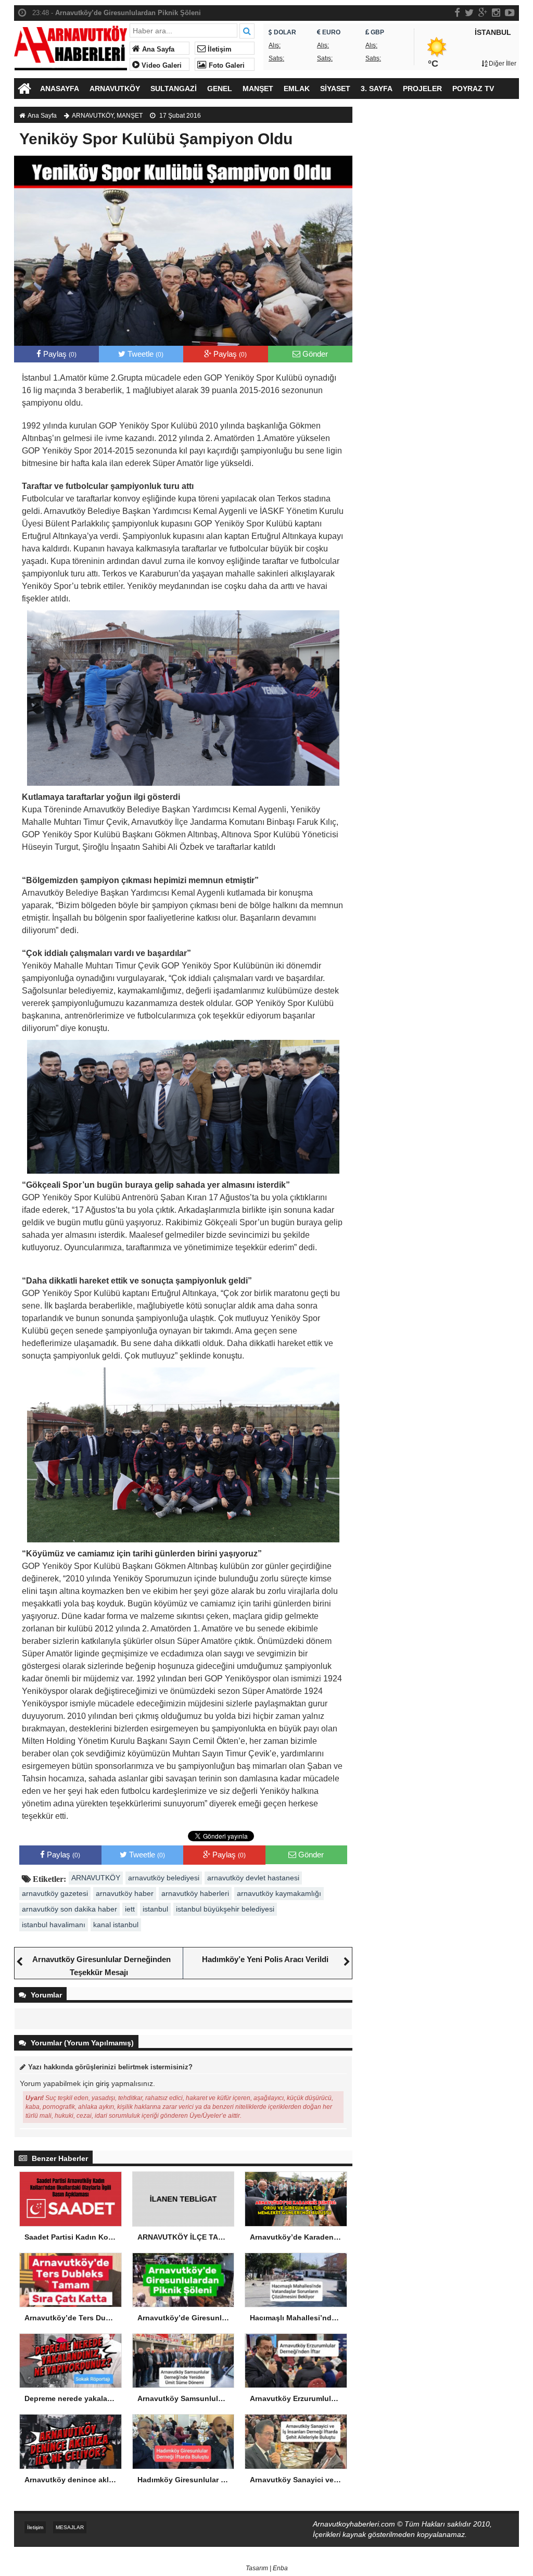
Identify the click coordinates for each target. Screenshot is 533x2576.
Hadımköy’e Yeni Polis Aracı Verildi (265, 1959)
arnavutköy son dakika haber (69, 1909)
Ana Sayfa (157, 49)
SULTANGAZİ (174, 89)
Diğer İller (502, 64)
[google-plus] (483, 12)
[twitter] (469, 12)
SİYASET (335, 89)
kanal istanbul (116, 1925)
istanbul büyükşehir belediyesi (225, 1909)
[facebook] (457, 12)
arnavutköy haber (125, 1893)
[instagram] (496, 12)
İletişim (219, 49)
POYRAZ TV (473, 89)
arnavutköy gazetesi (55, 1893)
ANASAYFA (60, 89)
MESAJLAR (70, 2527)
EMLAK (297, 89)
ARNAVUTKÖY (115, 89)
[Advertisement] (441, 193)
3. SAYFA (377, 89)
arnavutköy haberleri (195, 1893)
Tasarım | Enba (267, 2568)
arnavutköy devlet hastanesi (253, 1878)
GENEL (220, 89)
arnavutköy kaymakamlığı (279, 1893)
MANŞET (258, 89)
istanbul (155, 1909)
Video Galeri (161, 66)
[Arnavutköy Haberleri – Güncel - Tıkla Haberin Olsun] (71, 46)
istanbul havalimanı (54, 1925)
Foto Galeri (226, 66)
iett (130, 1909)
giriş (103, 2083)
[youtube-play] (510, 12)
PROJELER (422, 89)
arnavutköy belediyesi (164, 1878)
